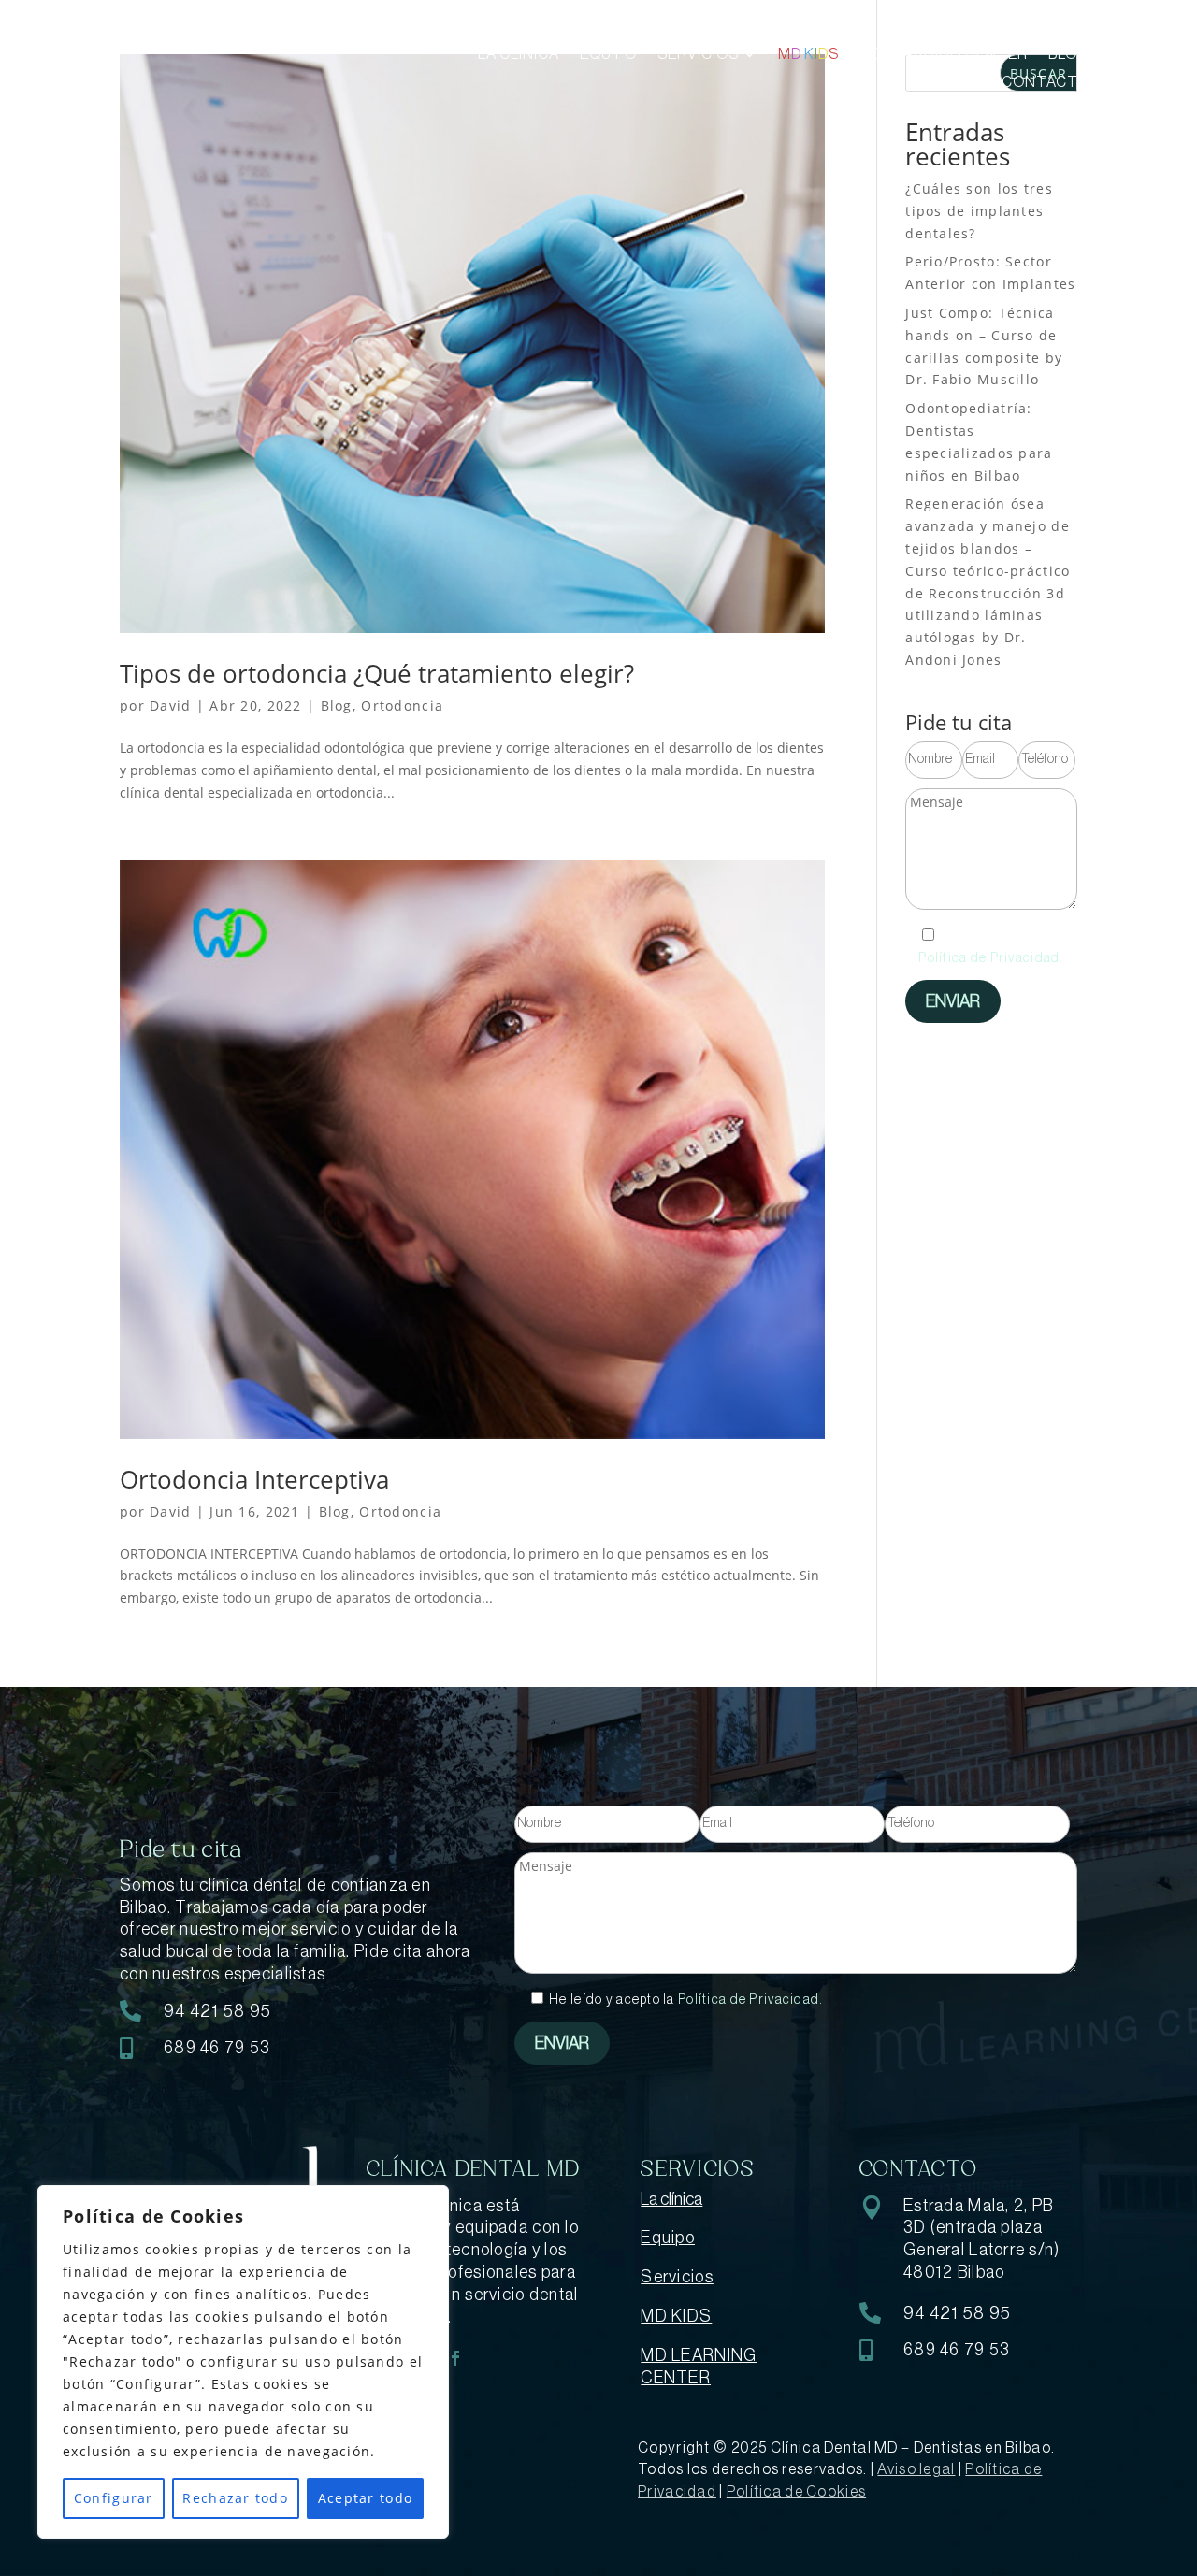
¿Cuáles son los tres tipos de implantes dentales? (979, 211)
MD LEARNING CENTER (944, 55)
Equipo (608, 55)
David (170, 705)
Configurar (114, 2498)
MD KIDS (676, 2316)
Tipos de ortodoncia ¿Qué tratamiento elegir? (377, 673)
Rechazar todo (235, 2498)
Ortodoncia (402, 705)
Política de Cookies (796, 2492)
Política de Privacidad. (991, 958)
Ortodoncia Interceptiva (254, 1479)
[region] (243, 2362)
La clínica (519, 55)
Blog (1069, 55)
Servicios (698, 55)
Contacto (1046, 83)
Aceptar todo (365, 2498)
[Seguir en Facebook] (456, 2358)
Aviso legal (916, 2469)
